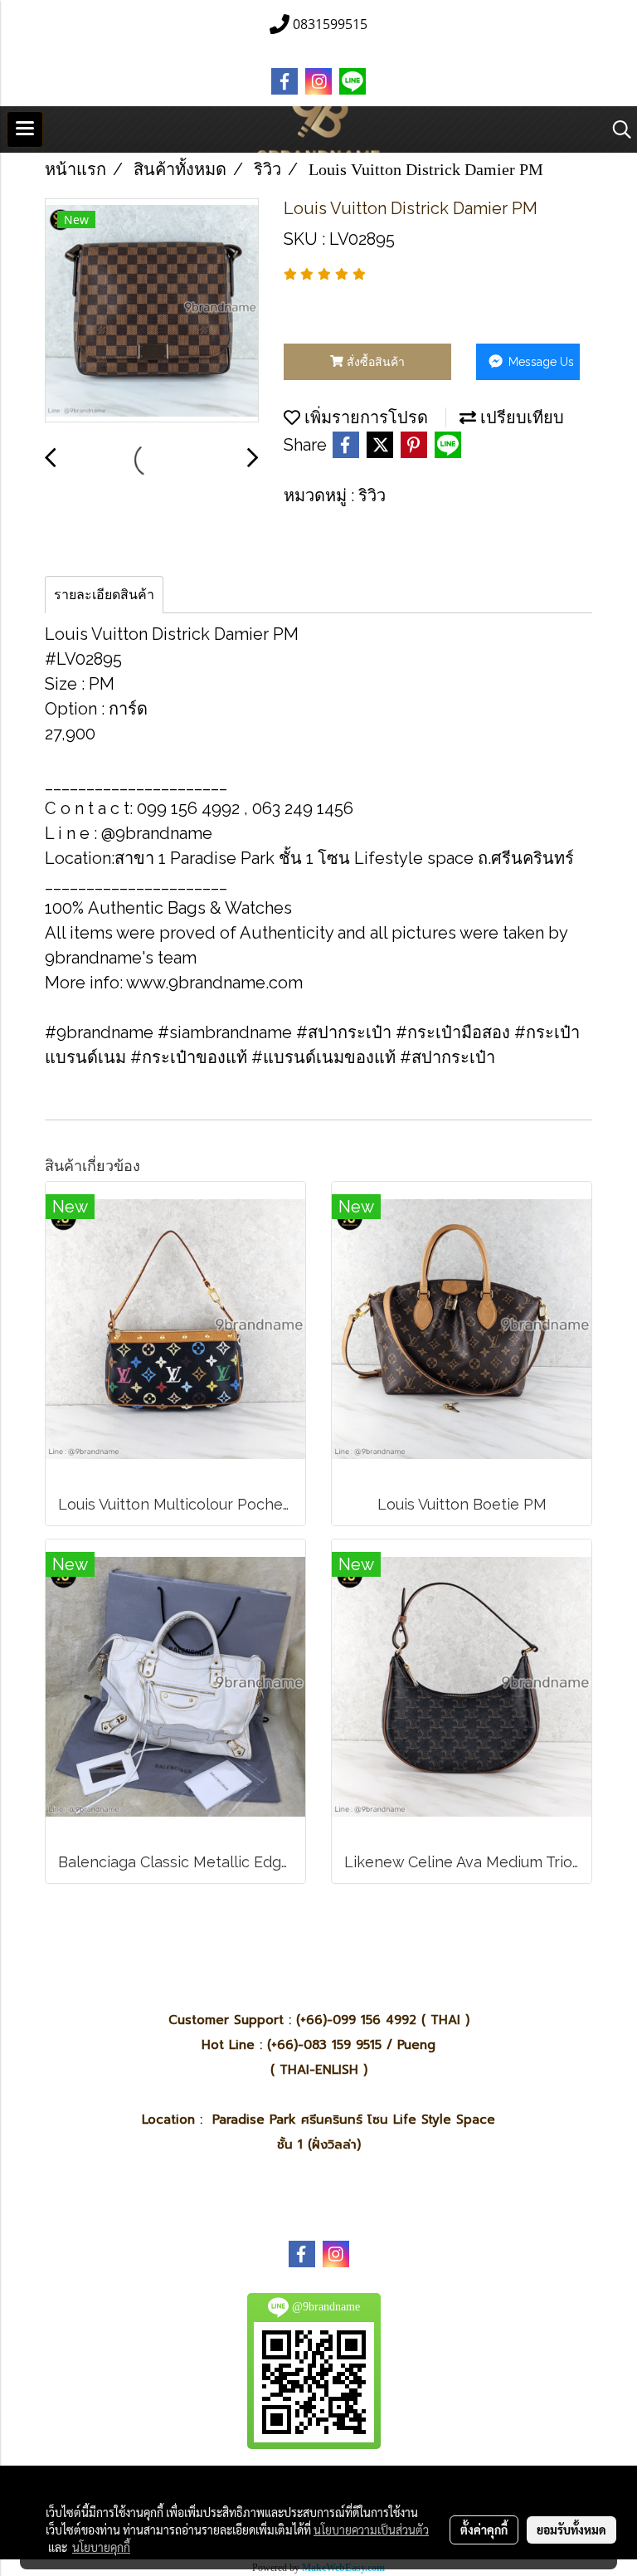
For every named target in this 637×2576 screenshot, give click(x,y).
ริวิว (372, 495)
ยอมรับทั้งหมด (571, 2530)
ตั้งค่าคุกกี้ (484, 2530)
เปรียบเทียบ (520, 417)
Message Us (540, 362)
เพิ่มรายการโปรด (364, 417)
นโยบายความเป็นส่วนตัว (371, 2530)
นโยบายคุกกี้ (101, 2547)
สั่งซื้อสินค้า (374, 362)
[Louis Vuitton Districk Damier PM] (152, 311)
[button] (616, 129)
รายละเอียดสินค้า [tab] (104, 595)
